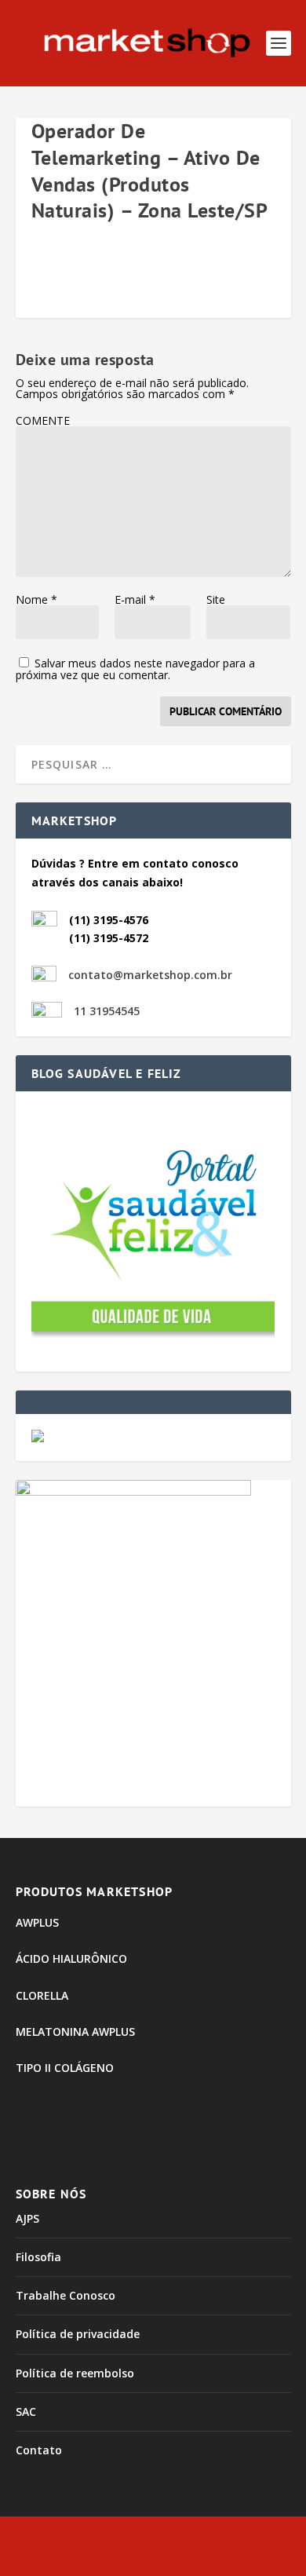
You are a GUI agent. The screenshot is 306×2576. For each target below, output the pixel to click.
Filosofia (38, 2257)
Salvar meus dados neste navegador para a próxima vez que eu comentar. (135, 669)
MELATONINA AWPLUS (75, 2032)
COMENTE (43, 420)
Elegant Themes (149, 2538)
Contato (39, 2450)
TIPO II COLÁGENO (65, 2068)
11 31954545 (107, 1011)
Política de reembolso (75, 2373)
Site (216, 599)
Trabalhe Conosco (66, 2295)
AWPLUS (37, 1922)
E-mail (135, 599)
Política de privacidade (78, 2334)
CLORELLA (42, 1995)
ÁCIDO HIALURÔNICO (71, 1958)
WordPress (153, 2555)
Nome (36, 599)
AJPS (27, 2218)
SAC (26, 2412)
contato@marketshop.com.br (150, 975)
